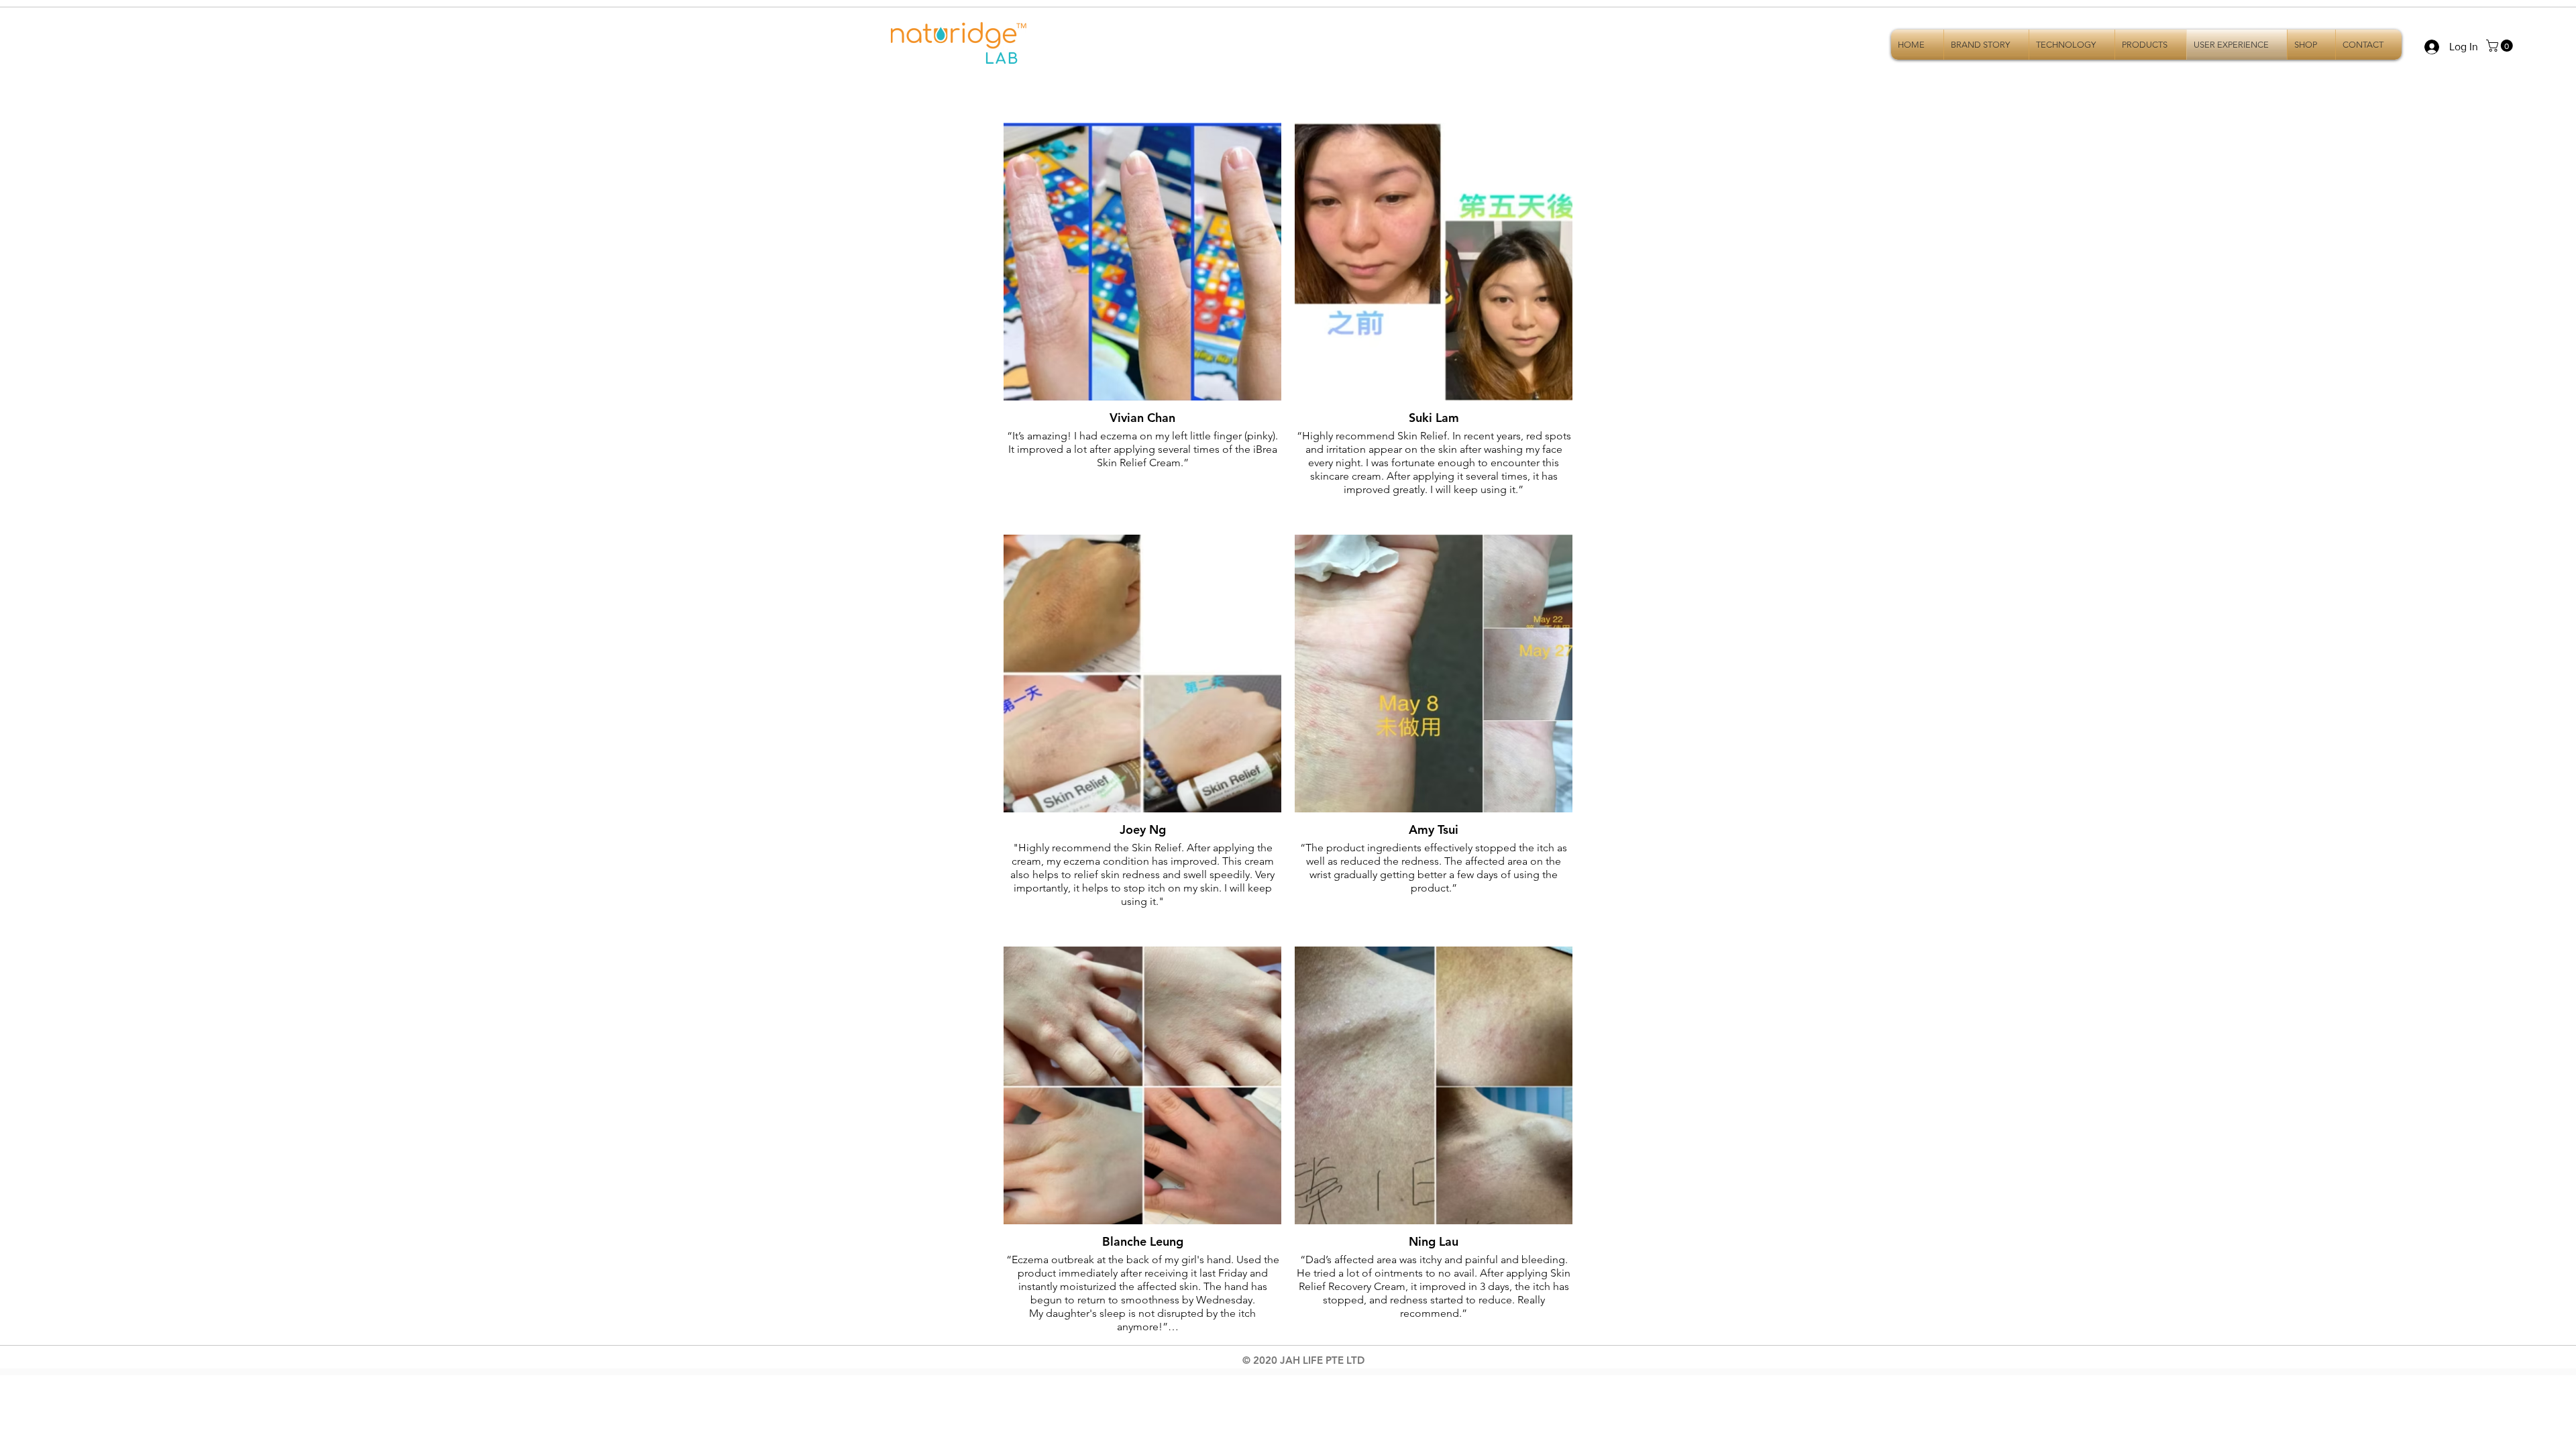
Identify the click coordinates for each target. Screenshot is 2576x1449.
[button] (2501, 46)
